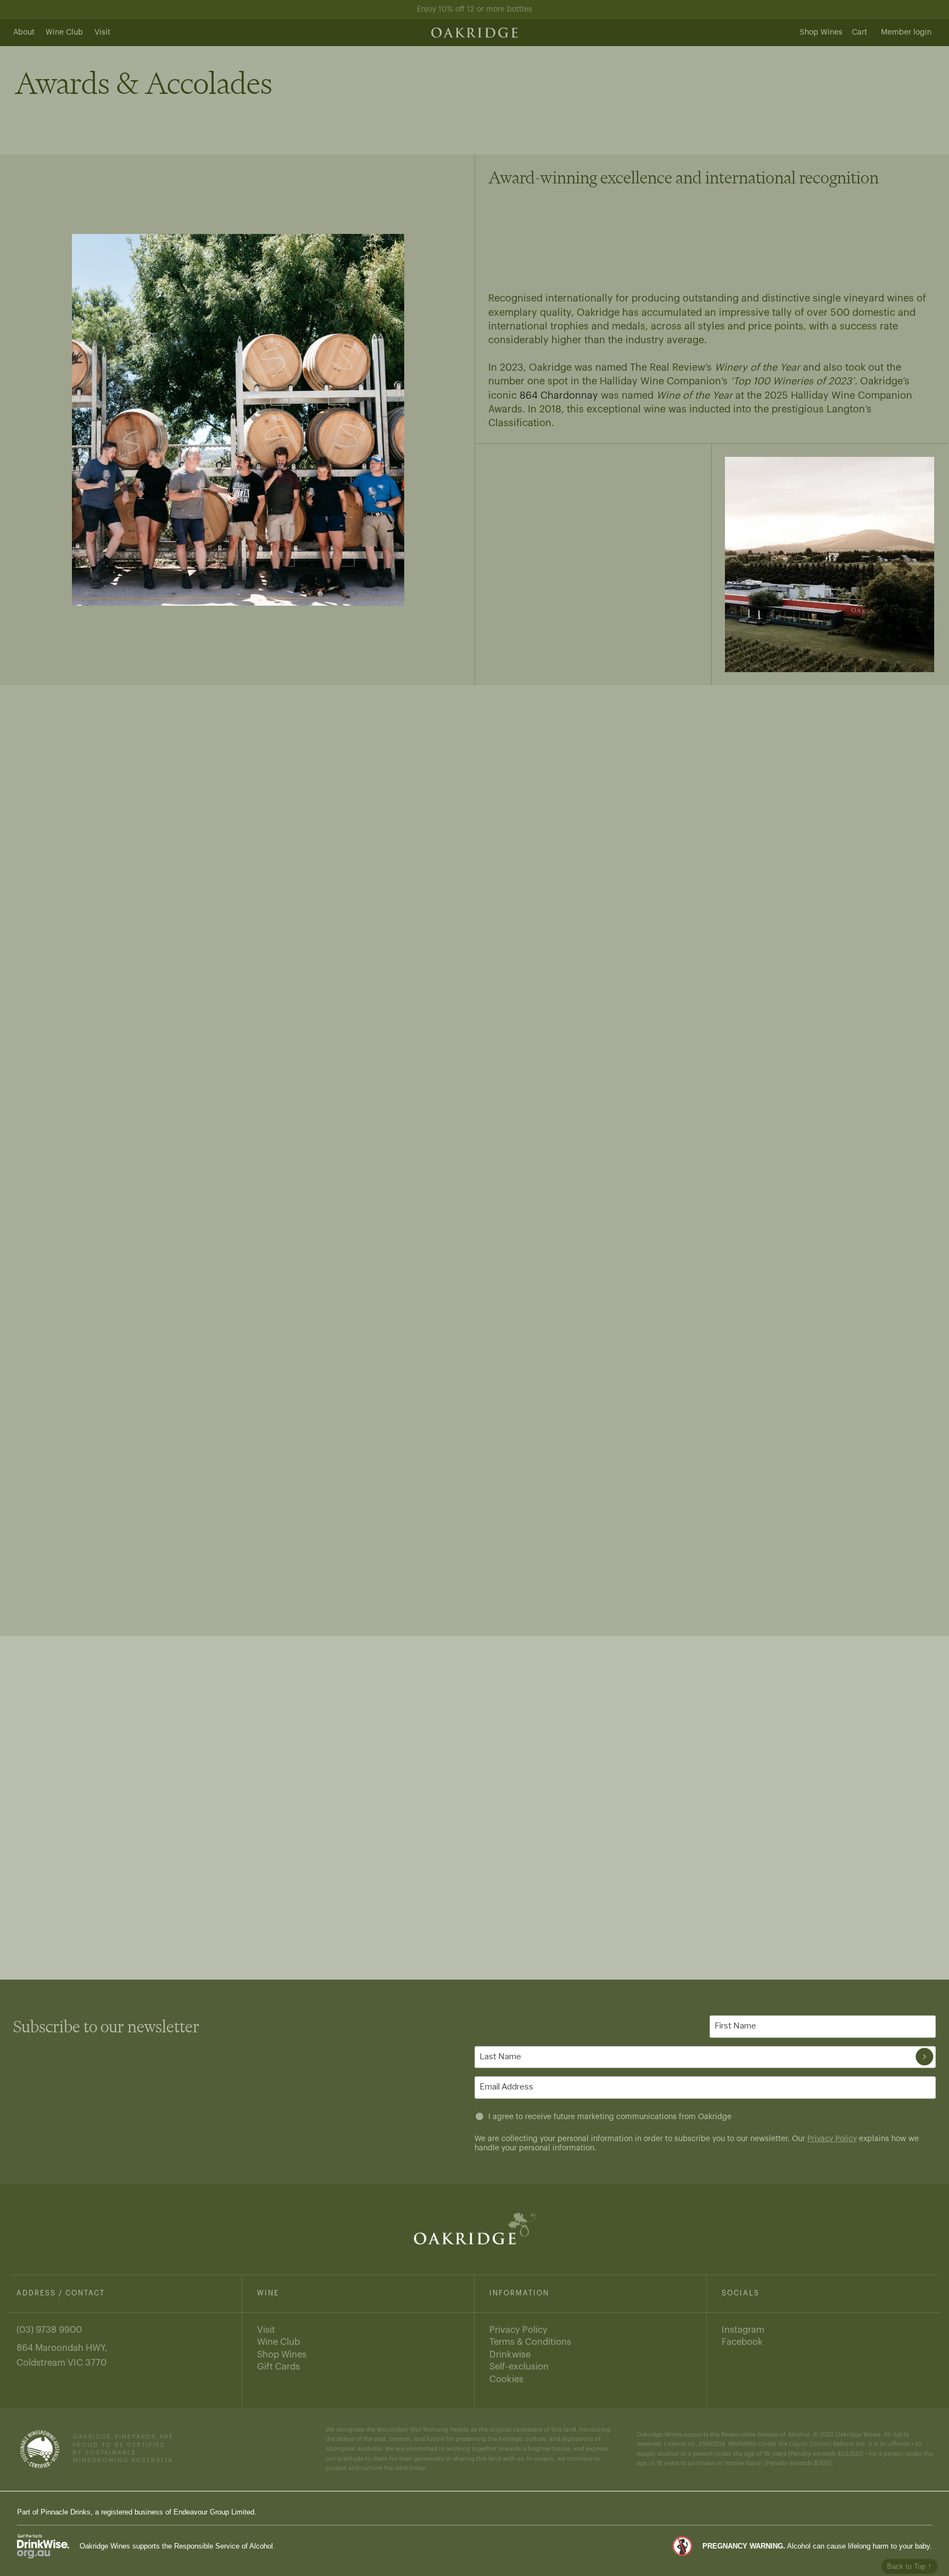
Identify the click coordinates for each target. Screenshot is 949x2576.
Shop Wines (821, 32)
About (24, 32)
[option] (238, 420)
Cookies (506, 2379)
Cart (859, 32)
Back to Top (909, 2566)
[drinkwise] (43, 2546)
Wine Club (64, 32)
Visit (102, 32)
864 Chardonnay (559, 395)
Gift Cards (278, 2367)
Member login (906, 32)
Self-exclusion (519, 2367)
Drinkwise (510, 2354)
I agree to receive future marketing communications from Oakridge (610, 2117)
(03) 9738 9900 (49, 2330)
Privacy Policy (832, 2139)
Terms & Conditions (530, 2342)
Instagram (743, 2330)
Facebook (742, 2342)
